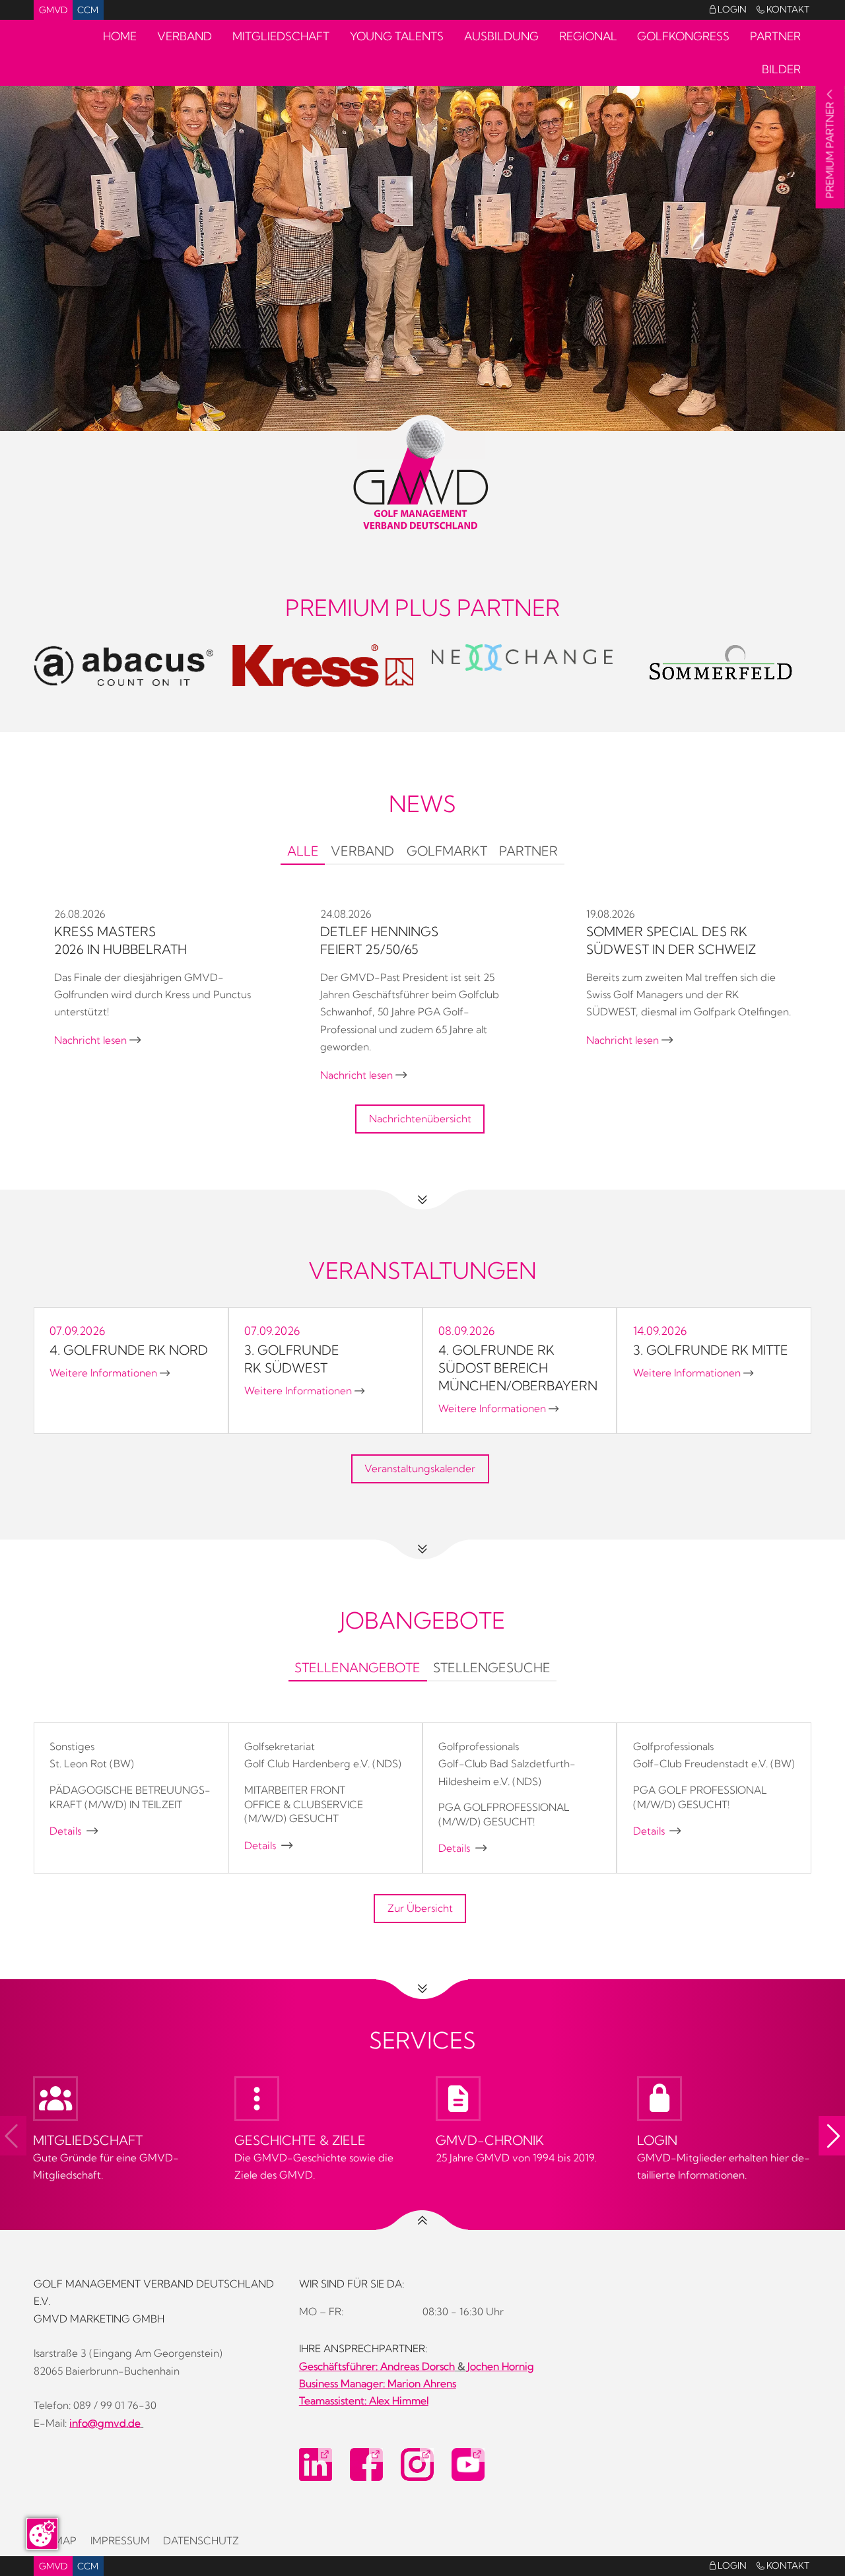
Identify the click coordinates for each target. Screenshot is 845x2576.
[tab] (303, 853)
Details (74, 1831)
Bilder (781, 69)
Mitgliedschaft (281, 36)
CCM (88, 10)
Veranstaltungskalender (420, 1469)
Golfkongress (683, 36)
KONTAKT (783, 9)
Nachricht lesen (97, 1040)
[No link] (422, 242)
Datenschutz (201, 2541)
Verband (185, 36)
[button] (832, 2136)
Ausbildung (501, 36)
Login (728, 9)
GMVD (53, 10)
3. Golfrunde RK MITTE (711, 1350)
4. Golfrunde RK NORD (129, 1350)
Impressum (120, 2541)
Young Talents (397, 36)
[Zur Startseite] (422, 475)
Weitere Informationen (110, 1373)
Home (120, 36)
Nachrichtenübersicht (420, 1119)
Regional (588, 36)
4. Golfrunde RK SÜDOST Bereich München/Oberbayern (518, 1368)
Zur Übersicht (420, 1908)
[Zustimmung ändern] (42, 2534)
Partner (775, 36)
